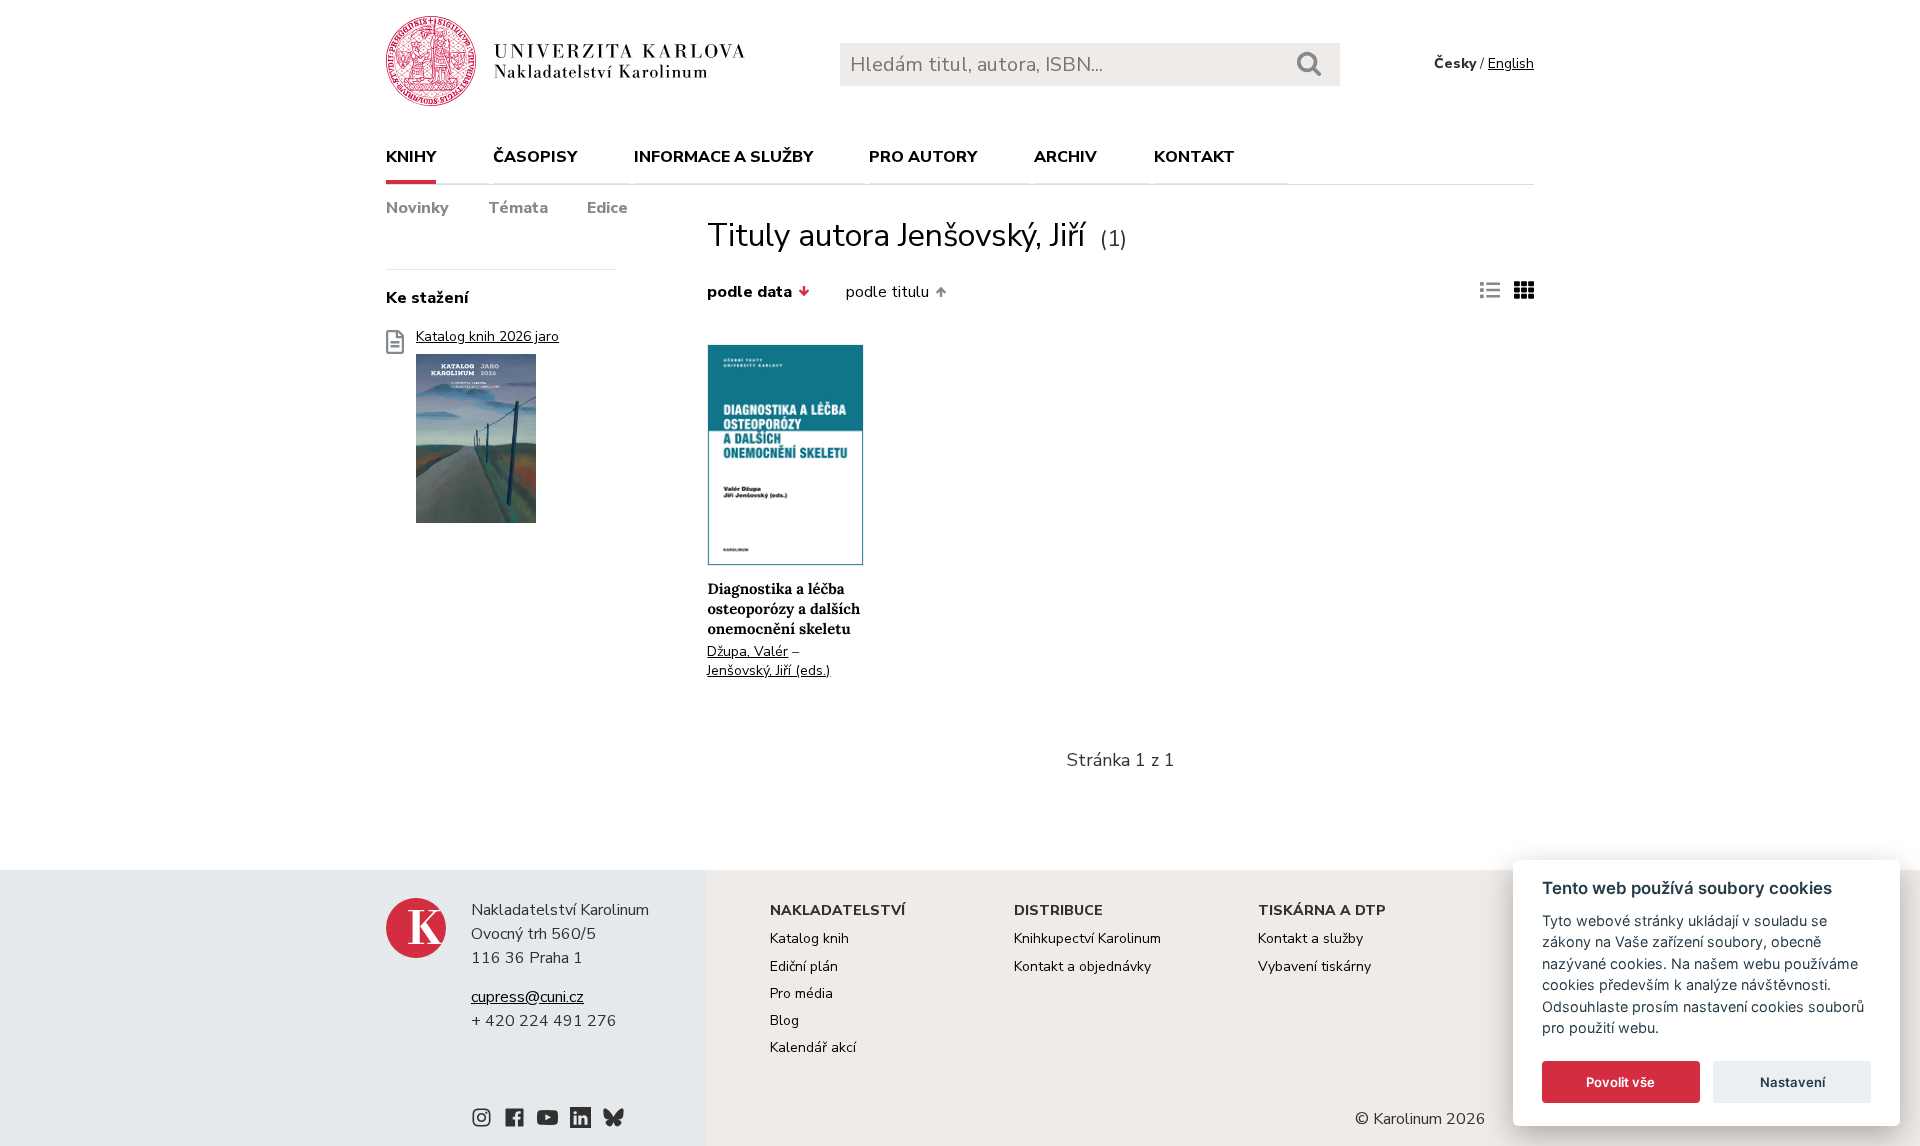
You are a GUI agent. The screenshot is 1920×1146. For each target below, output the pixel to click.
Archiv (1065, 157)
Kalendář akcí (813, 1047)
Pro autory (923, 157)
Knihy (411, 157)
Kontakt (1194, 157)
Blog (784, 1020)
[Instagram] (481, 1121)
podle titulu (887, 292)
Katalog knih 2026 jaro (487, 337)
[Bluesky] (613, 1121)
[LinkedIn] (580, 1121)
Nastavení (1792, 1082)
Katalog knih (809, 938)
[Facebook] (514, 1121)
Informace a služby (723, 157)
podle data (749, 292)
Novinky (417, 208)
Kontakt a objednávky (1082, 966)
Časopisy (535, 157)
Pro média (801, 993)
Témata (518, 208)
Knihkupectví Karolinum (1087, 938)
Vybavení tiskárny (1314, 966)
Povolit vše (1620, 1082)
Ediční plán (804, 966)
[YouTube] (547, 1121)
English (1511, 63)
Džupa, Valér (747, 651)
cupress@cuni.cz (527, 997)
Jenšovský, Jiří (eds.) (768, 670)
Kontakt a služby (1310, 938)
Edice (607, 208)
